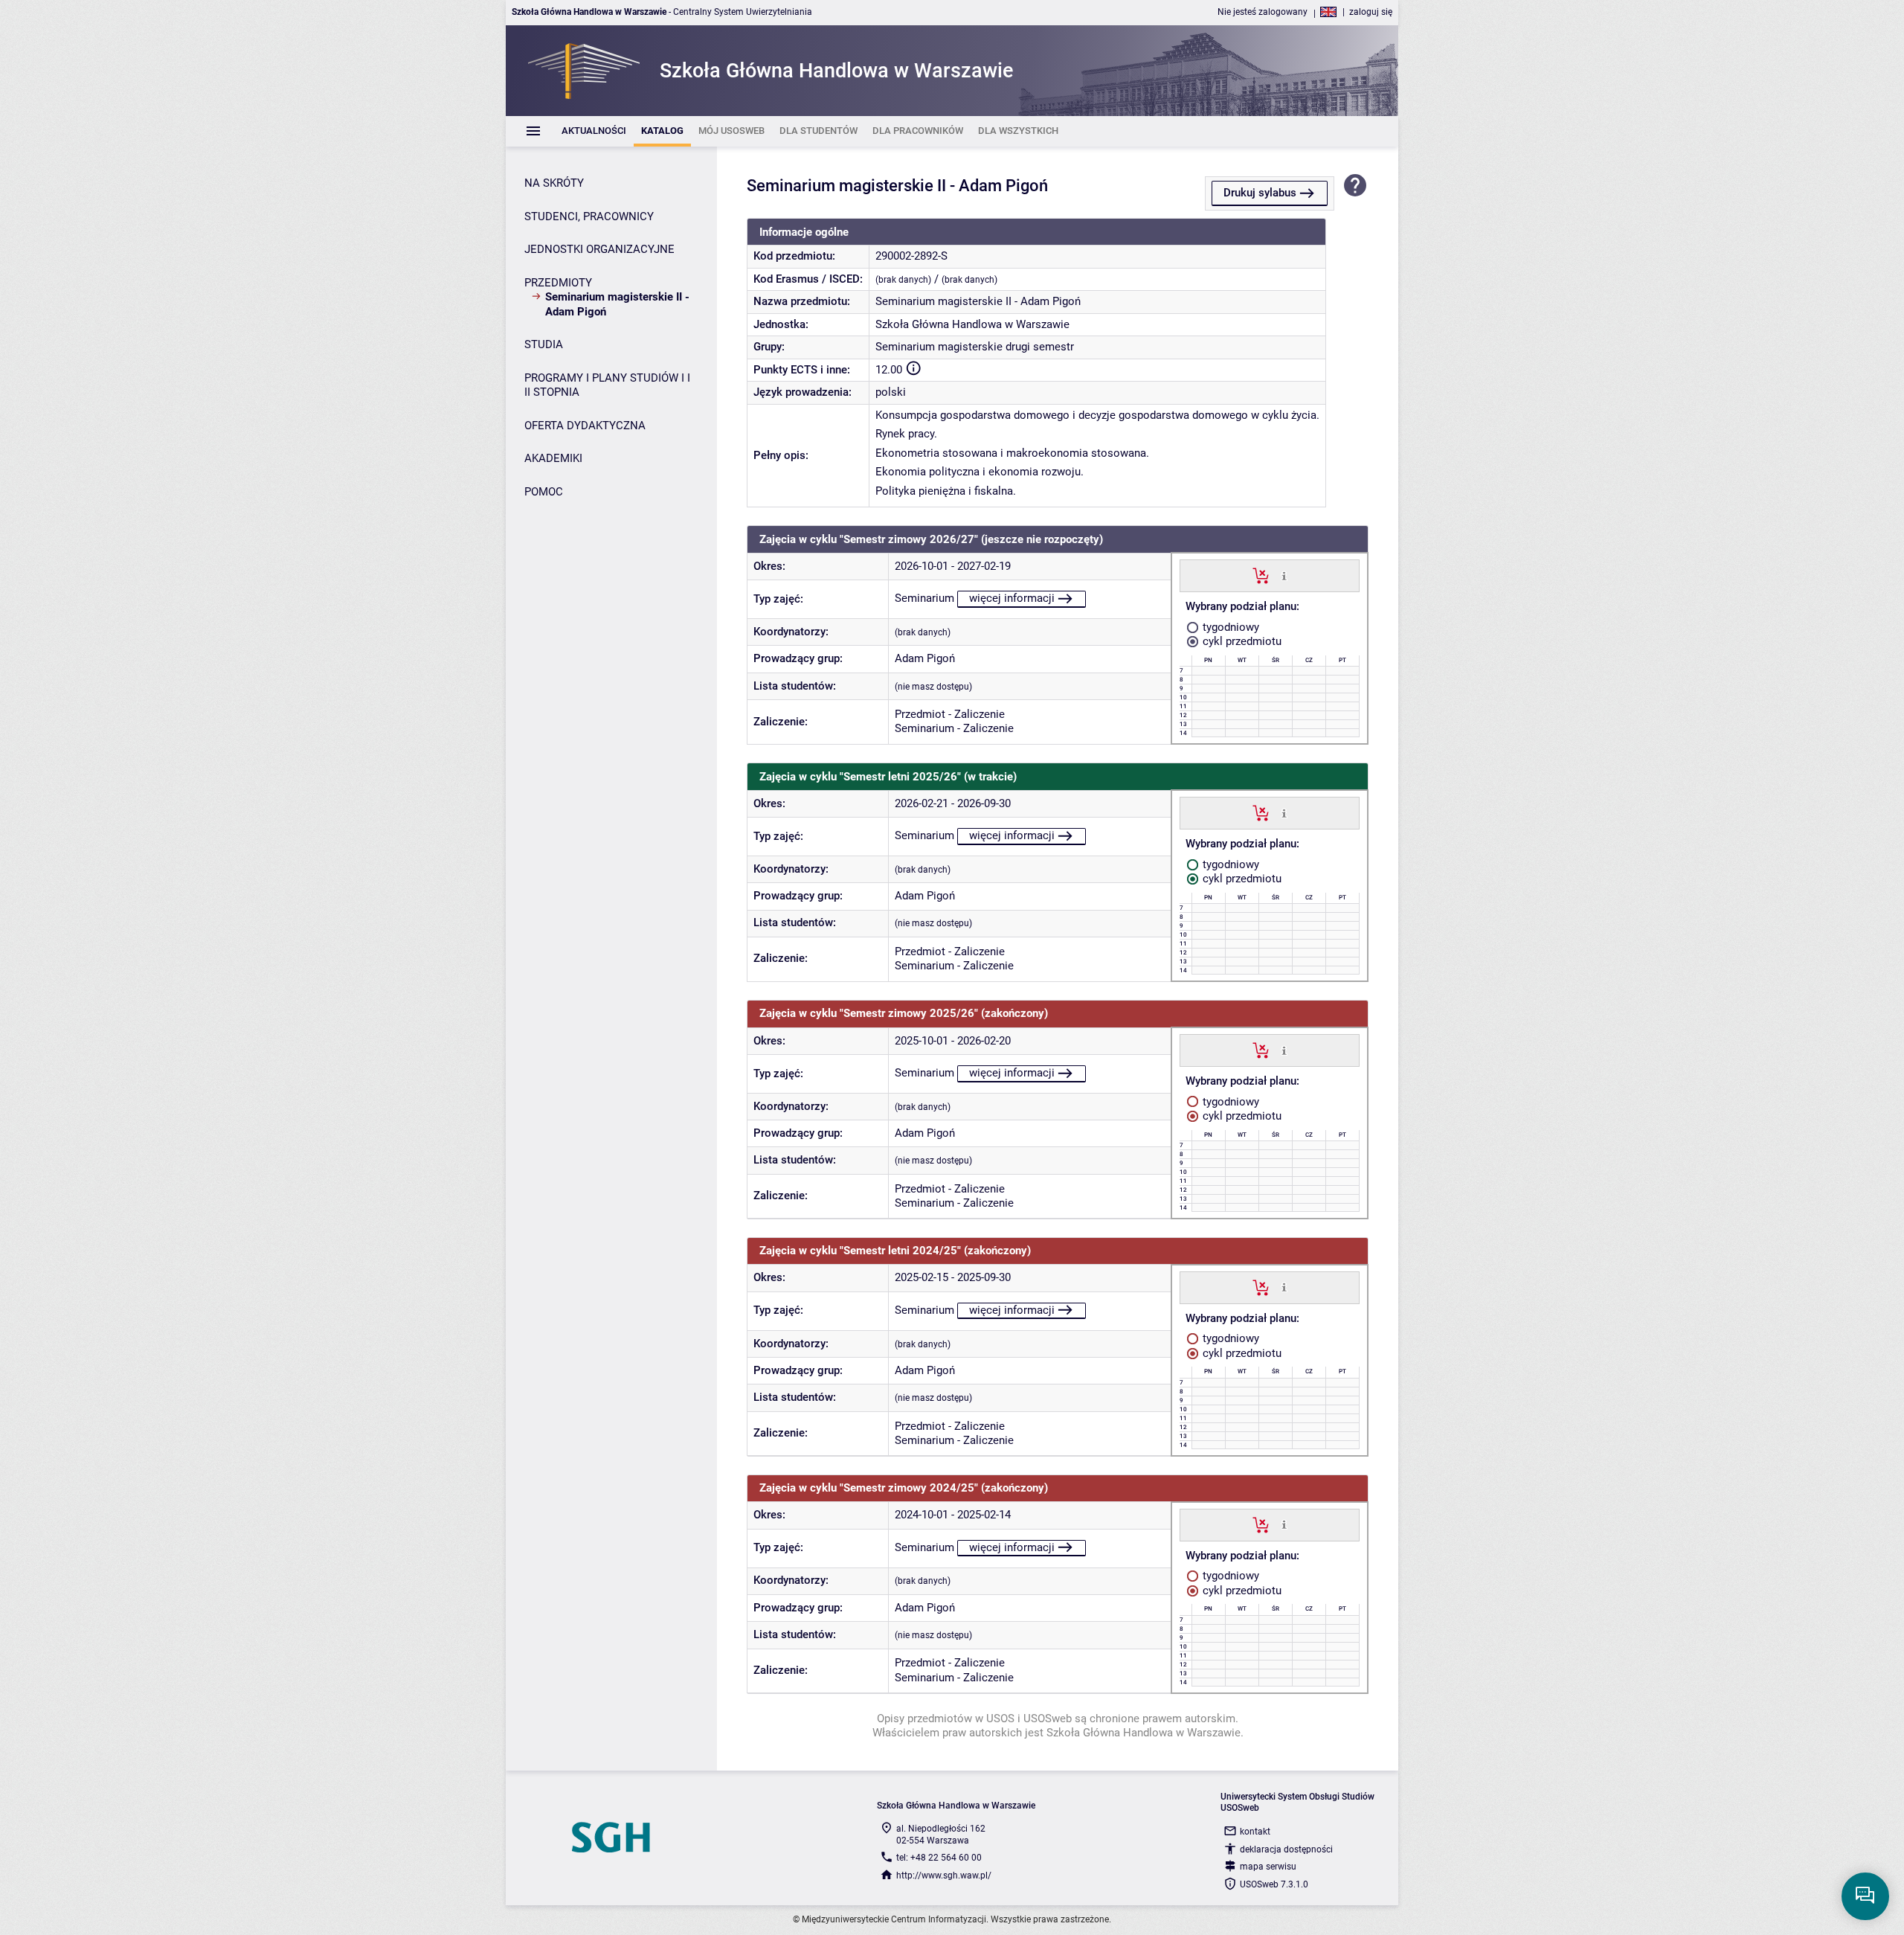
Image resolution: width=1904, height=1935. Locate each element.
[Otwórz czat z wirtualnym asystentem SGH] (1865, 1896)
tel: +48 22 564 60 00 (939, 1858)
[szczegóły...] (1284, 575)
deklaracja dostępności (1286, 1849)
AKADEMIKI (553, 458)
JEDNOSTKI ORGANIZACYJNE (599, 249)
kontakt (1255, 1832)
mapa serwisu (1268, 1867)
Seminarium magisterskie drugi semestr (975, 347)
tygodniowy (1229, 627)
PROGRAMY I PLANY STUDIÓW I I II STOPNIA (607, 385)
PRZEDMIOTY (558, 283)
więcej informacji (1012, 598)
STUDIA (544, 344)
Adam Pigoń (925, 658)
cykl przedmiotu (1241, 641)
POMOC (544, 492)
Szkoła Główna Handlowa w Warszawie (972, 324)
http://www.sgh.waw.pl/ (944, 1875)
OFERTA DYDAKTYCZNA (585, 426)
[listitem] (594, 131)
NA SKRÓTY (554, 183)
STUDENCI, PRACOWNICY (589, 216)
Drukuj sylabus (1260, 193)
